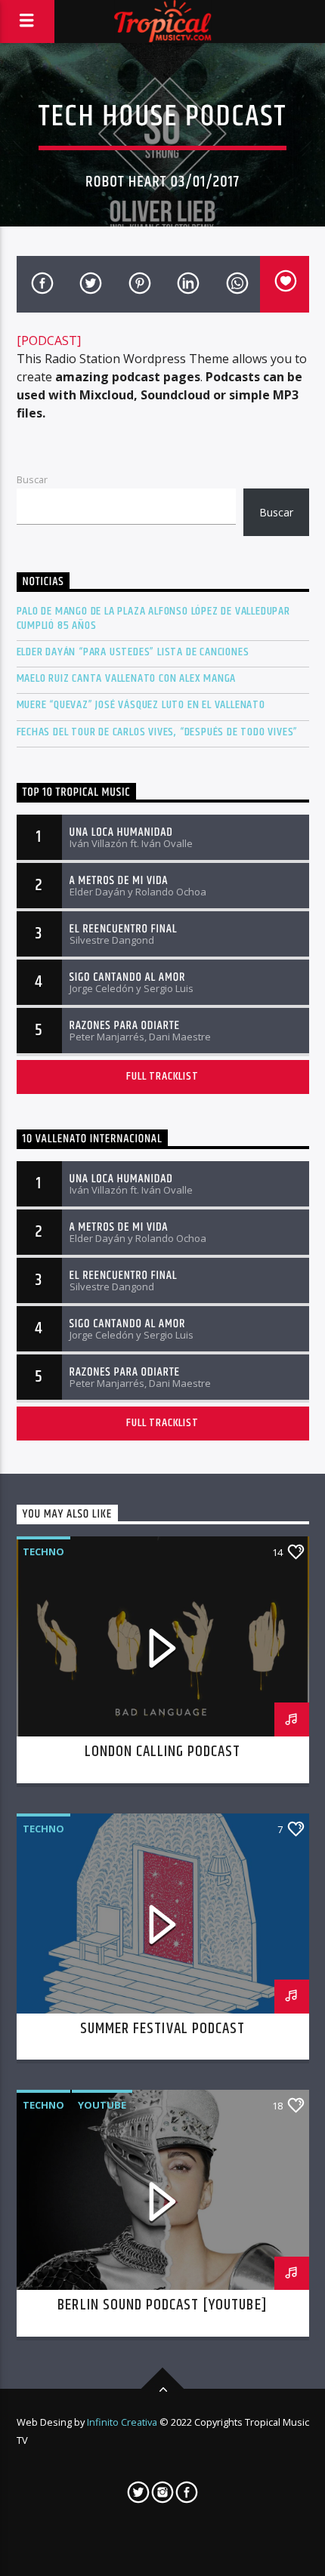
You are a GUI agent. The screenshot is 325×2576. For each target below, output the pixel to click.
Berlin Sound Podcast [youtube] (162, 2305)
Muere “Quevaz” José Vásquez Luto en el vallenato (141, 705)
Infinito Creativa (122, 2422)
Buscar (32, 479)
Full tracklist (162, 1076)
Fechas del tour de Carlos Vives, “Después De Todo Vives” (158, 732)
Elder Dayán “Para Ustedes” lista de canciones (133, 652)
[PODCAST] (49, 340)
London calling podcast (163, 1752)
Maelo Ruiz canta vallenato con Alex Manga (127, 678)
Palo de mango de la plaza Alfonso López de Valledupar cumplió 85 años (153, 618)
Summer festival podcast (162, 2029)
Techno (43, 1551)
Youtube (102, 2105)
